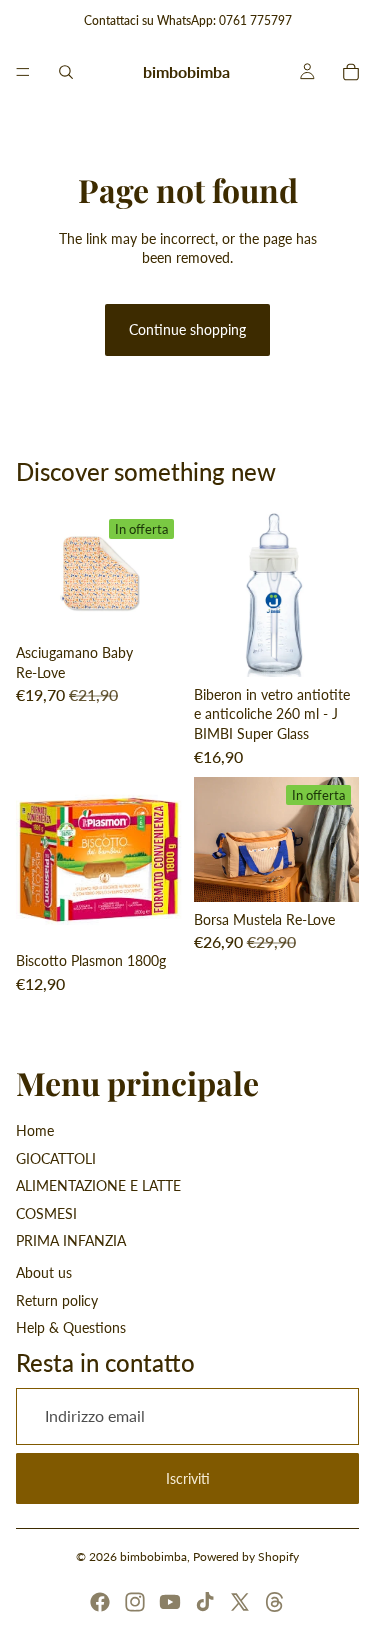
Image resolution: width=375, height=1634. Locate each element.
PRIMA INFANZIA (71, 1240)
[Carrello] (351, 72)
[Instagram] (135, 1602)
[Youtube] (170, 1602)
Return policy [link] (57, 1300)
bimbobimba (153, 1556)
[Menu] (23, 72)
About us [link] (44, 1272)
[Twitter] (240, 1602)
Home (35, 1130)
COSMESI (46, 1213)
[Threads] (275, 1602)
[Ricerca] (66, 72)
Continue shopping (187, 329)
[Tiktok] (205, 1602)
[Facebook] (100, 1602)
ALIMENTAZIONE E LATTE (98, 1185)
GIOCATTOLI (56, 1158)
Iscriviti (188, 1478)
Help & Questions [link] (71, 1327)
